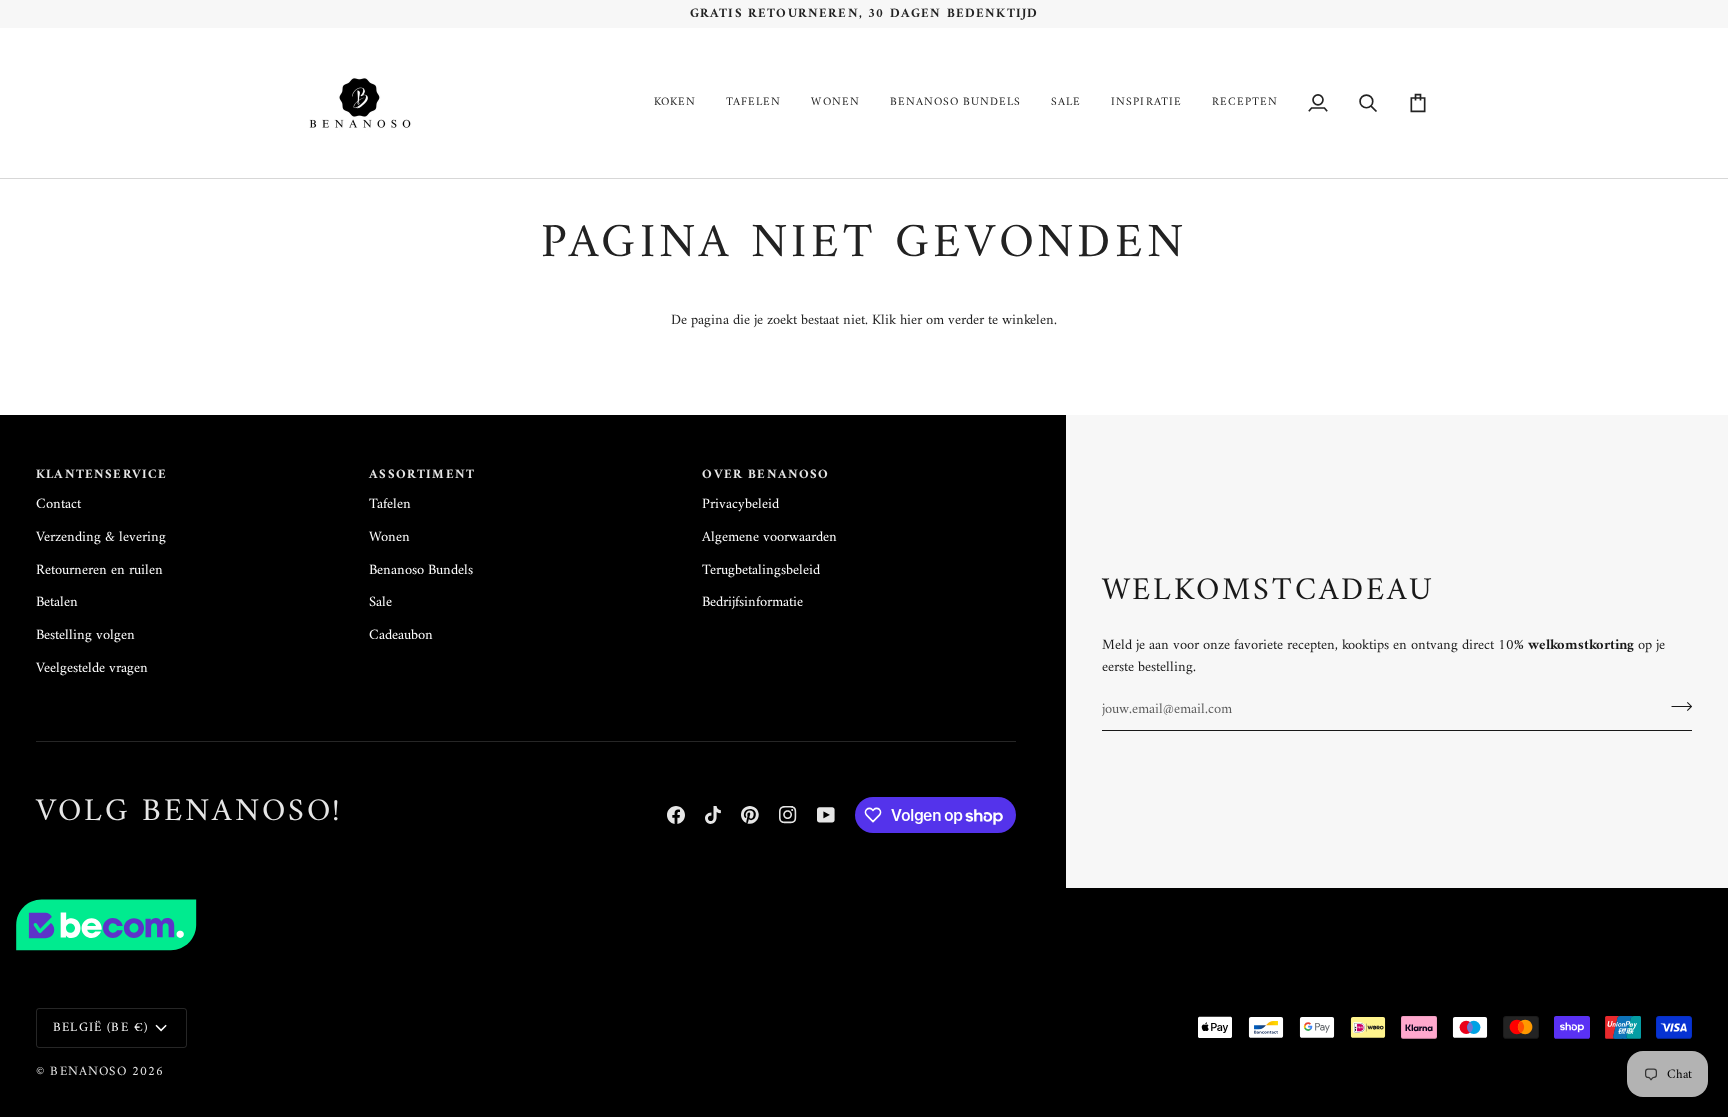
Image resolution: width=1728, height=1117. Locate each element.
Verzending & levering (101, 537)
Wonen (389, 537)
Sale (380, 602)
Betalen (57, 602)
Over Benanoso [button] (765, 475)
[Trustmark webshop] (864, 925)
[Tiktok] (713, 815)
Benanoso (88, 1071)
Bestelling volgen (85, 635)
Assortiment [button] (422, 475)
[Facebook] (676, 815)
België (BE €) (100, 1027)
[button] (675, 103)
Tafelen (390, 504)
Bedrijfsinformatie (752, 602)
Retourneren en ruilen (99, 570)
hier (911, 320)
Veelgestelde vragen (92, 668)
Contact (58, 504)
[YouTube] (826, 815)
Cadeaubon (401, 635)
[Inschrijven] (1675, 707)
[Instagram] (788, 815)
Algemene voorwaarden (769, 537)
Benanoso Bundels (421, 570)
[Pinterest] (750, 815)
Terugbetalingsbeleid (761, 570)
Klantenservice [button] (101, 475)
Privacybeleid (740, 504)
